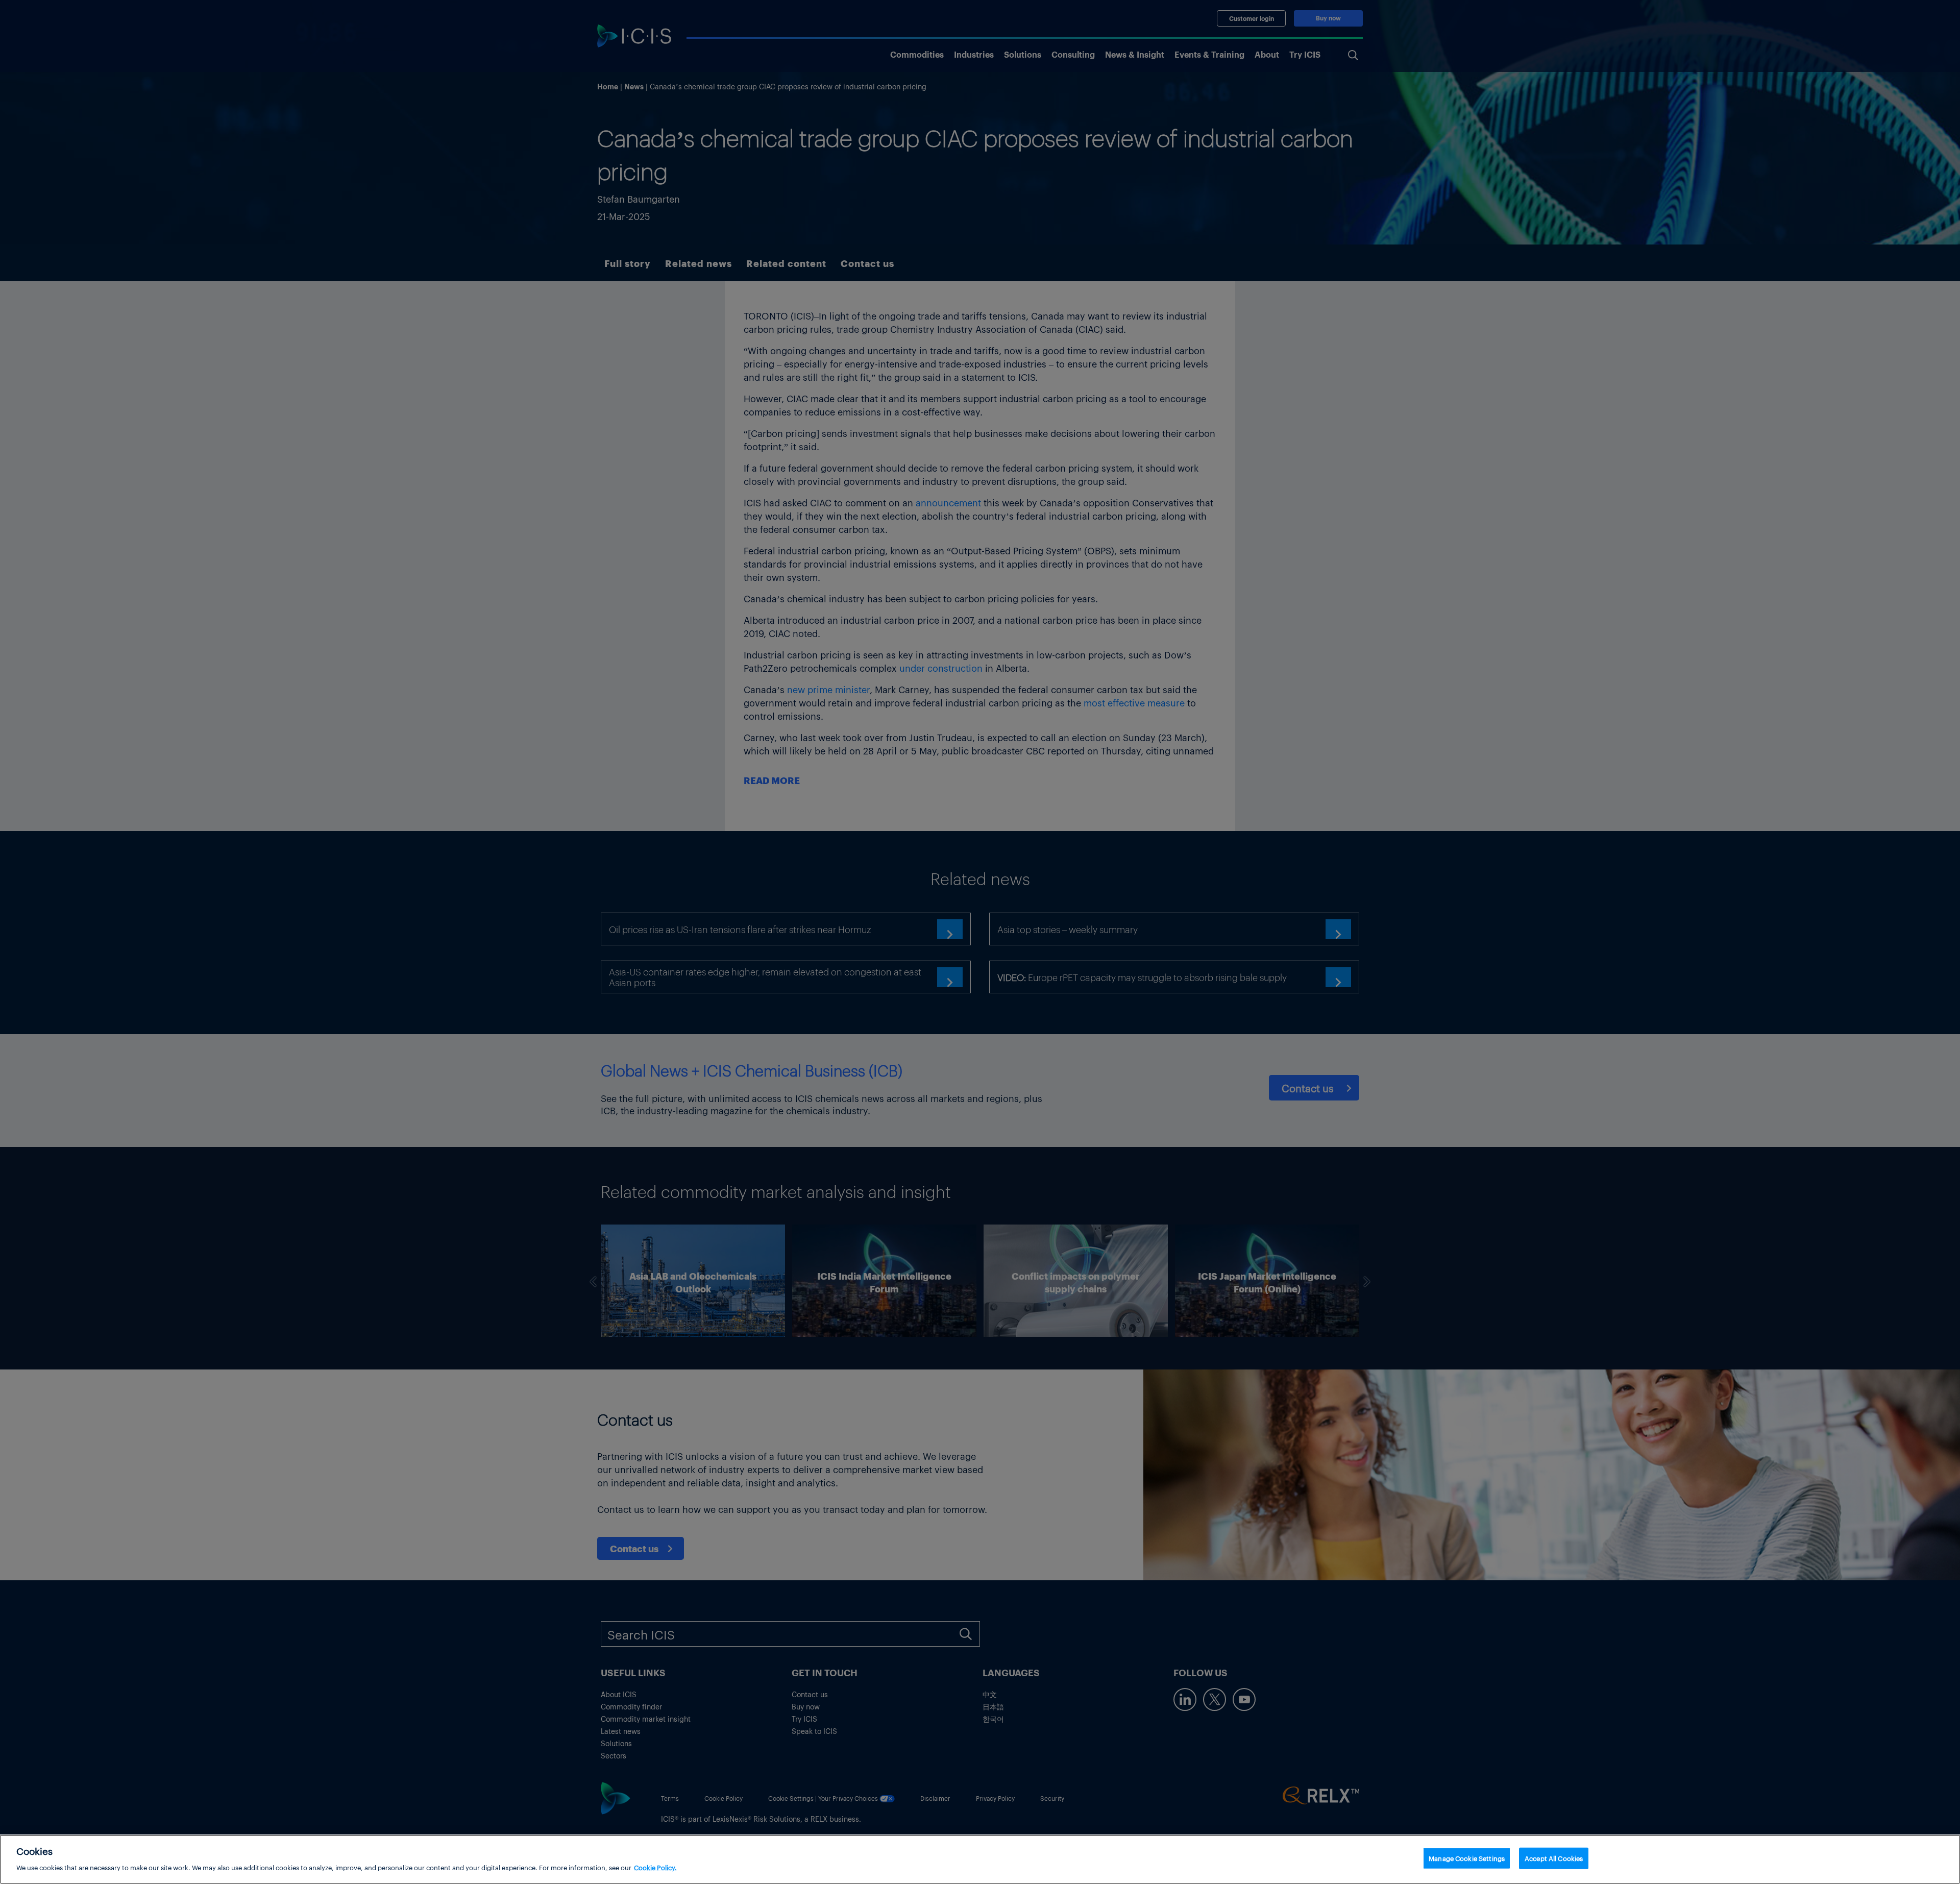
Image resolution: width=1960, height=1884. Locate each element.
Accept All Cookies (1554, 1858)
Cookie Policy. (655, 1867)
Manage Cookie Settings (1467, 1858)
